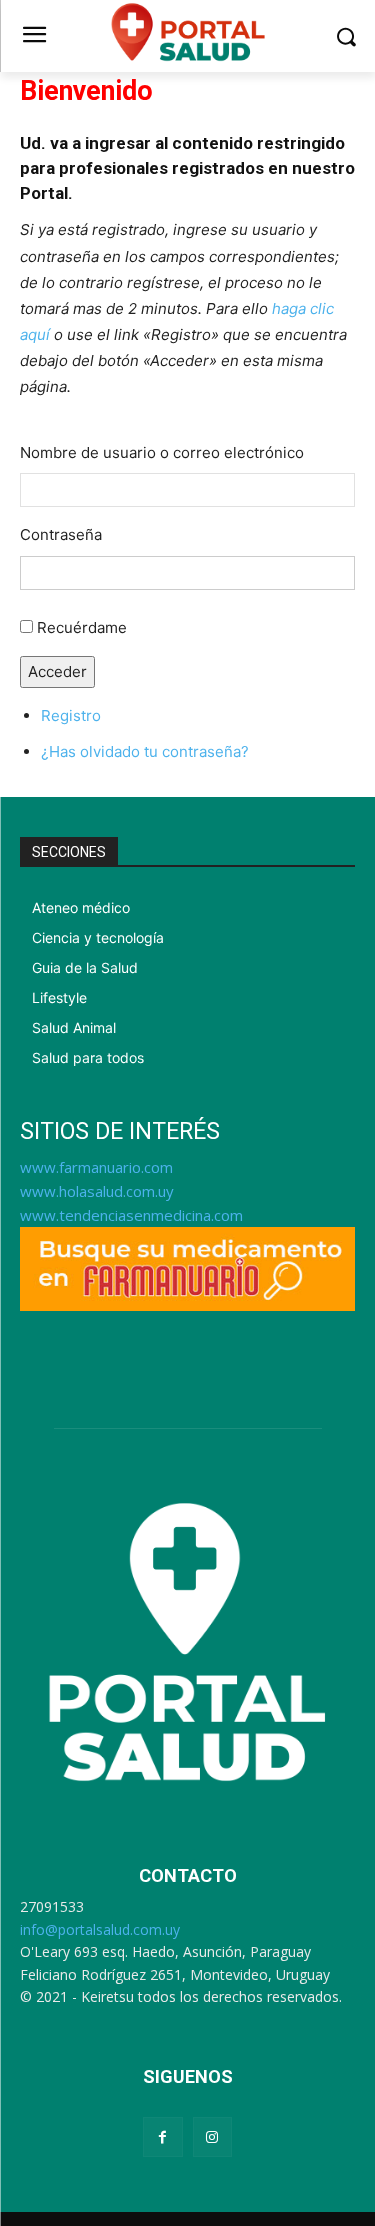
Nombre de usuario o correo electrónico (162, 452)
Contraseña (61, 534)
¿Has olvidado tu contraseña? (145, 751)
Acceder (57, 671)
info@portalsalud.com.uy (100, 1929)
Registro (71, 715)
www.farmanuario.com (96, 1167)
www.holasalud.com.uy (97, 1191)
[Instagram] (212, 2136)
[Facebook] (162, 2136)
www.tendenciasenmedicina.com (131, 1215)
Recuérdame (82, 627)
